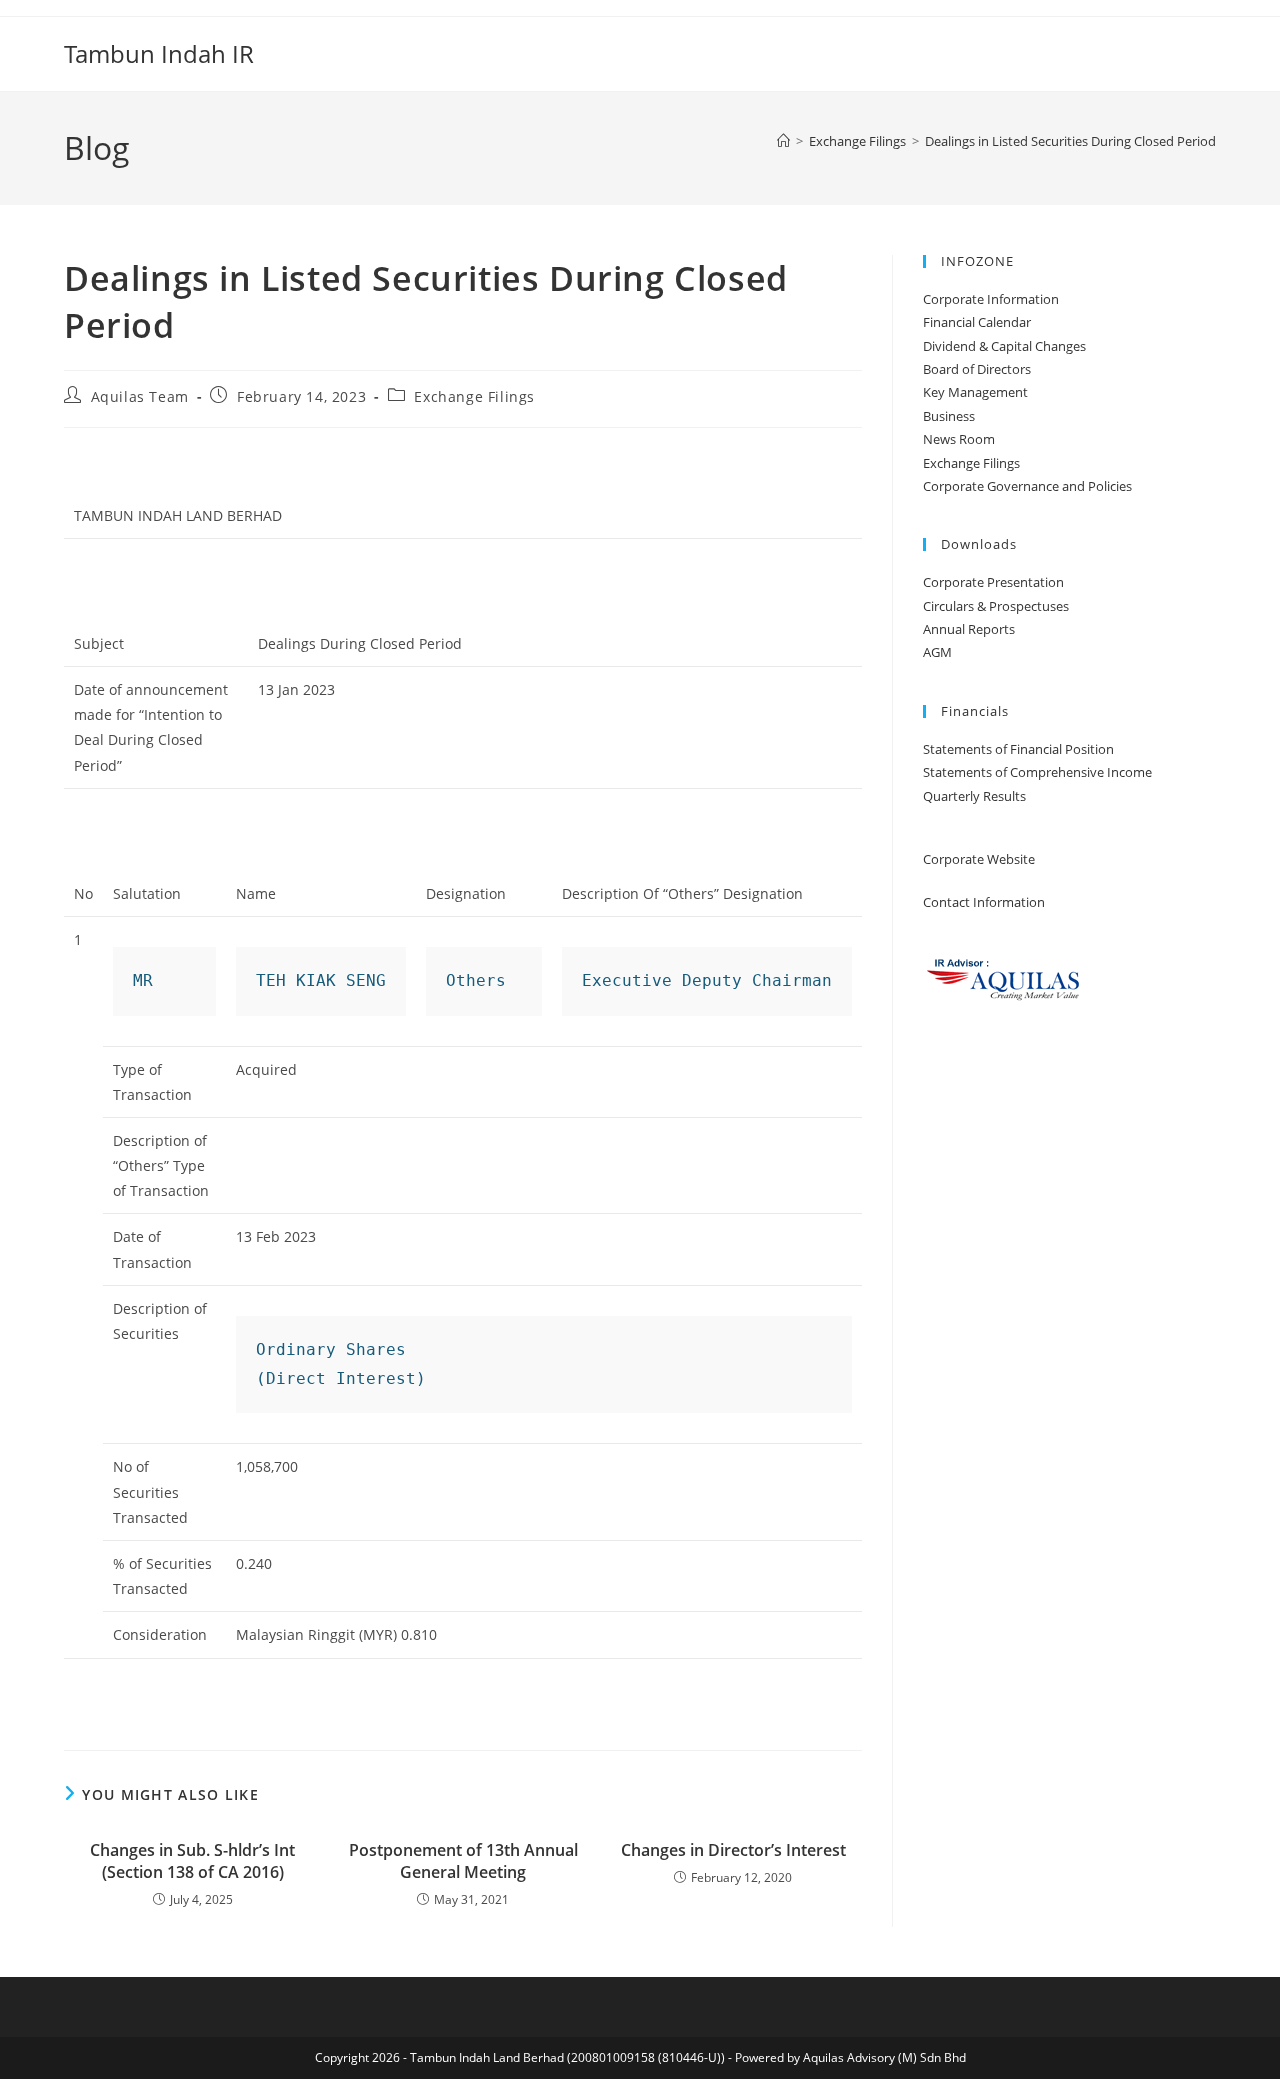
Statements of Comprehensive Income (1037, 772)
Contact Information (984, 902)
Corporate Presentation (993, 582)
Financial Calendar (977, 322)
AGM (937, 652)
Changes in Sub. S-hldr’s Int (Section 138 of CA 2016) (192, 1861)
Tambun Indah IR (159, 53)
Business (949, 416)
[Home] (783, 141)
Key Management (975, 392)
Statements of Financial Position (1018, 749)
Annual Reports (969, 629)
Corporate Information (991, 299)
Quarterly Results (974, 796)
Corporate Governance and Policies (1027, 486)
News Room (959, 439)
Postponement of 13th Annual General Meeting (463, 1861)
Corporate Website (979, 859)
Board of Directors (977, 369)
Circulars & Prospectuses (996, 606)
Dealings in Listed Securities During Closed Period (1070, 141)
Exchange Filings (474, 396)
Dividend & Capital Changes (1004, 346)
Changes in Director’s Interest (733, 1850)
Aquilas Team (140, 396)
